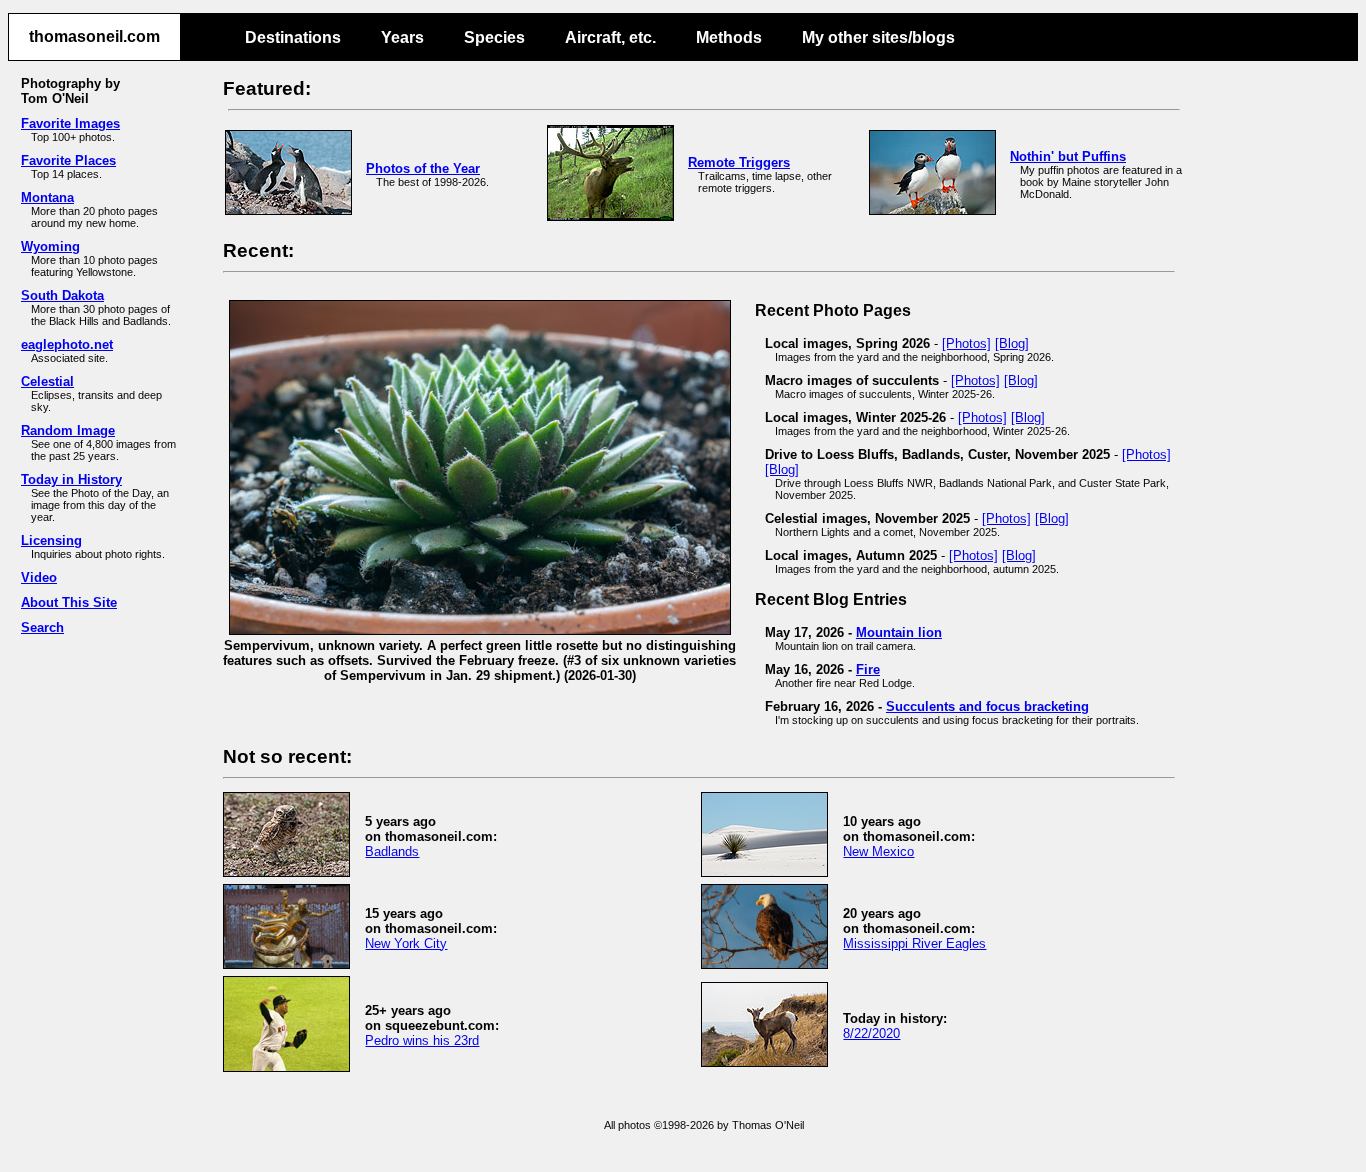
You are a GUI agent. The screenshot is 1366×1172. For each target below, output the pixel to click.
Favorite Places (68, 160)
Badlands (392, 851)
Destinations (293, 37)
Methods (729, 37)
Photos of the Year (423, 168)
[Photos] (966, 343)
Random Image (68, 430)
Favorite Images (70, 123)
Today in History (71, 479)
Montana (47, 197)
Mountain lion (899, 632)
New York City (406, 943)
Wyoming (50, 246)
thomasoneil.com (94, 36)
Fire (868, 669)
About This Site (69, 602)
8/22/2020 (871, 1033)
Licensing (51, 540)
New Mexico (878, 851)
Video (39, 577)
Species (494, 37)
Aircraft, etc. (610, 37)
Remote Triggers (739, 162)
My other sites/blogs (878, 37)
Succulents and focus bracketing (987, 706)
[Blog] (1012, 343)
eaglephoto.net (67, 344)
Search (42, 627)
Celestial (47, 381)
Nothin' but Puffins (1068, 156)
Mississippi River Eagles (914, 943)
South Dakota (62, 295)
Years (402, 37)
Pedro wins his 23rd (422, 1040)
